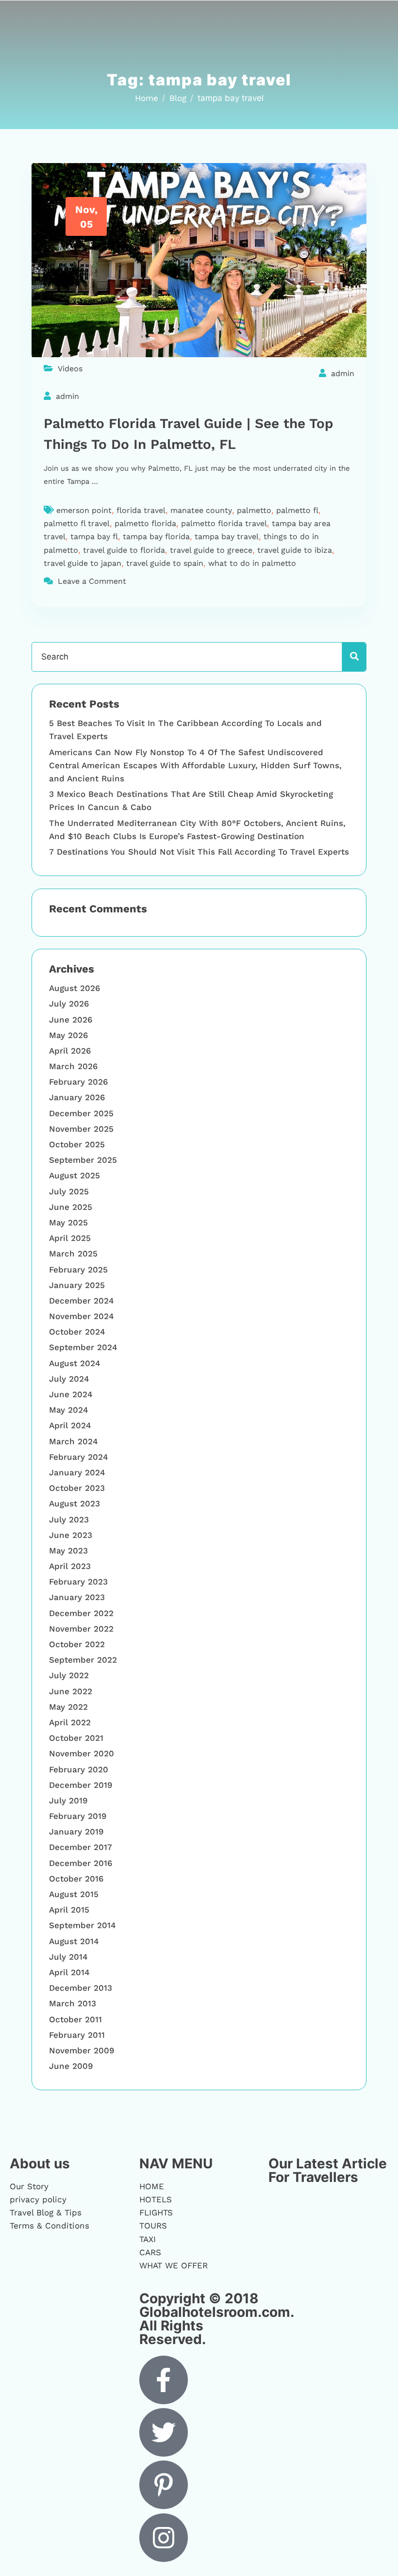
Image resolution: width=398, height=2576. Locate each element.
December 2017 (81, 1847)
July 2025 (69, 1191)
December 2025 (81, 1113)
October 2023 (77, 1488)
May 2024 (69, 1410)
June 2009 (71, 2066)
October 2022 (77, 1644)
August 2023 (75, 1503)
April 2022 (70, 1722)
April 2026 (70, 1051)
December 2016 (81, 1863)
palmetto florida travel (224, 523)
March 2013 (73, 2003)
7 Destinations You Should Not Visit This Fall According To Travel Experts (199, 852)
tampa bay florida (156, 537)
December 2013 (81, 1988)
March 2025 (73, 1254)
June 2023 (71, 1535)
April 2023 (70, 1566)
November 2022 (81, 1629)
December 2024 (82, 1301)
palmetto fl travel (77, 523)
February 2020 (79, 1769)
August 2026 (75, 988)
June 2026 (71, 1020)
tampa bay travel (227, 537)
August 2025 (75, 1175)
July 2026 (69, 1004)
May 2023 (68, 1551)
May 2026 (68, 1035)
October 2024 (77, 1332)
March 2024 (74, 1441)
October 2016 (76, 1879)
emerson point (84, 510)
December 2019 (81, 1785)
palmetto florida (145, 523)
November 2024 (82, 1316)
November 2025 (81, 1129)
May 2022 (68, 1707)
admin (343, 373)
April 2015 (69, 1910)
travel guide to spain (165, 563)
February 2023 (78, 1582)
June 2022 (71, 1691)
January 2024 (77, 1472)
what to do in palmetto (252, 563)
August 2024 (75, 1363)
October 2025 (77, 1144)
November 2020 (82, 1753)
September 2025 (83, 1160)
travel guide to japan (83, 563)
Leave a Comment (92, 581)
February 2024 (79, 1457)
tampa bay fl (94, 537)
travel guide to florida (124, 550)
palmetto (254, 510)
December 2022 (81, 1613)
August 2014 (74, 1941)
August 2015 (74, 1894)
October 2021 (76, 1738)
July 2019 (68, 1800)
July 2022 (69, 1675)
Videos (70, 369)
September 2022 (83, 1660)
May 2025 (68, 1222)
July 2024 (69, 1379)
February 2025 (78, 1270)
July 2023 (69, 1519)
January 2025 (77, 1285)
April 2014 (69, 1972)
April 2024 (70, 1425)
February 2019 (78, 1816)
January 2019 (76, 1832)
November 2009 (82, 2050)
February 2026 (78, 1082)
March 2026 (73, 1066)
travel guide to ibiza (295, 550)
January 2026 (77, 1097)
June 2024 (71, 1394)
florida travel (141, 510)
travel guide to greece (211, 550)
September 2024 (83, 1347)
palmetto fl (297, 510)
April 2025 (70, 1238)
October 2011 (75, 2019)
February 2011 (77, 2035)
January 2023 (77, 1597)
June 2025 (71, 1207)
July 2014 (68, 1957)
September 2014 (83, 1925)
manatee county (201, 510)
